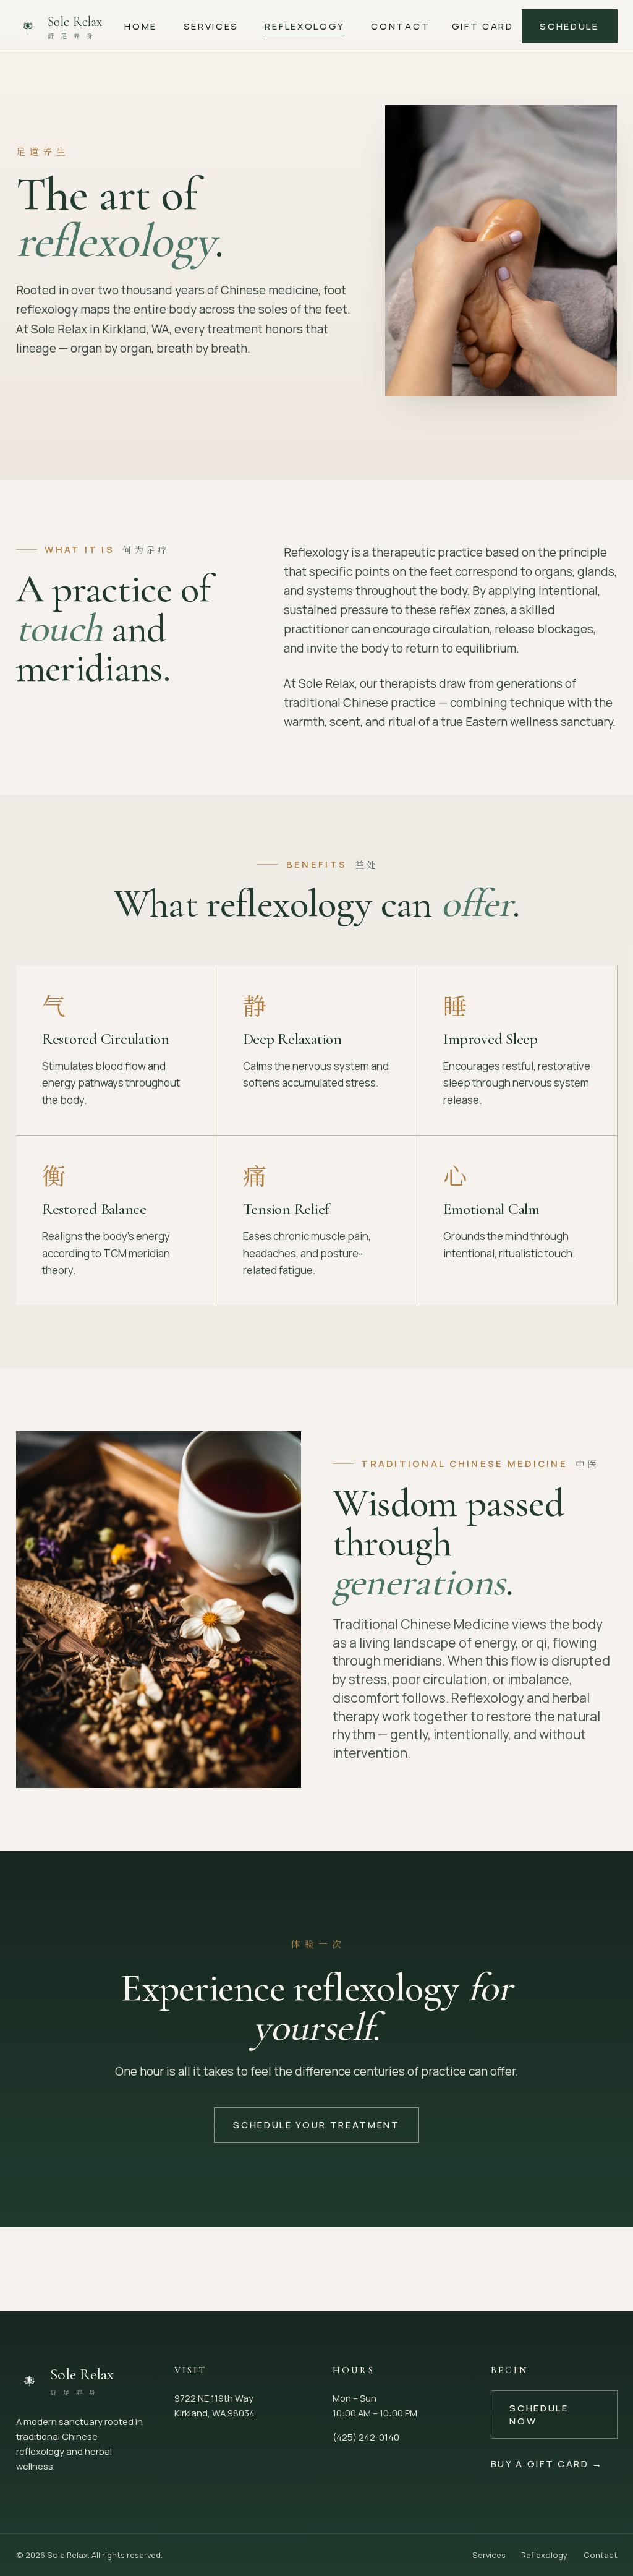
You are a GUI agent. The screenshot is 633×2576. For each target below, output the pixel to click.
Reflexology (304, 26)
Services (211, 26)
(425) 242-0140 (366, 2437)
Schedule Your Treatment (316, 2125)
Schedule (569, 26)
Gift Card (483, 26)
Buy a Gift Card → (547, 2463)
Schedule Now (539, 2414)
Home (141, 26)
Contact (400, 26)
